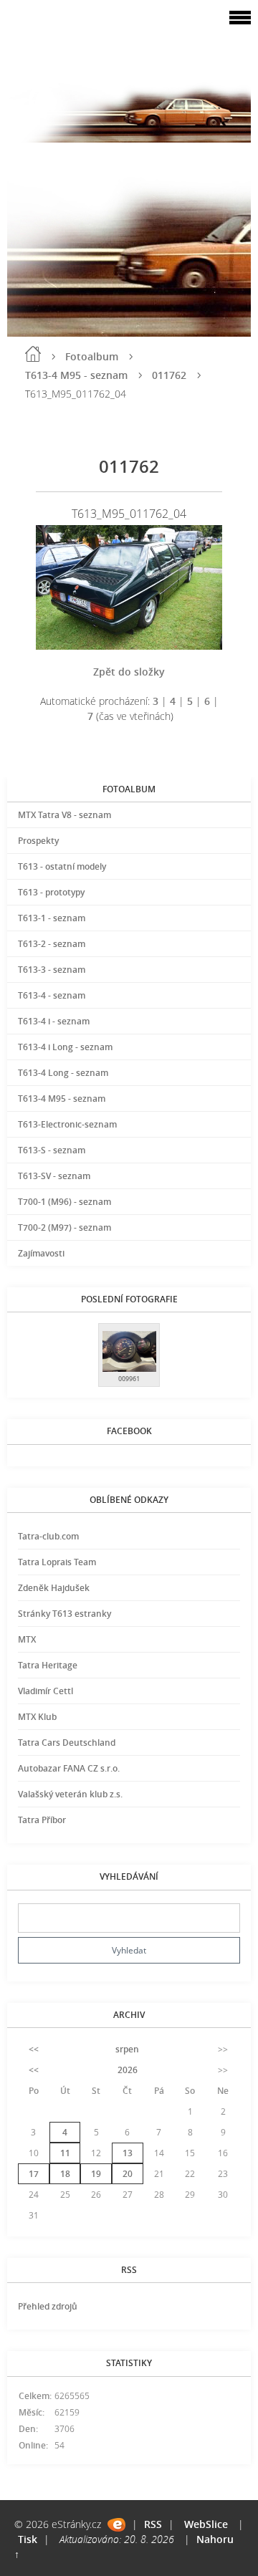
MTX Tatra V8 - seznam (64, 815)
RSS (153, 2524)
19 (96, 2174)
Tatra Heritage (48, 1665)
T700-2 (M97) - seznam (64, 1227)
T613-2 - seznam (52, 944)
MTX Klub (37, 1717)
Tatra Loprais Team (57, 1562)
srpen (127, 2049)
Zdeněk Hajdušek (54, 1588)
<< (34, 2049)
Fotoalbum (92, 356)
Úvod (33, 354)
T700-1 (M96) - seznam (64, 1202)
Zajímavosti (41, 1253)
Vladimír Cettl (46, 1691)
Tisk (28, 2539)
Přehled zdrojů (48, 2306)
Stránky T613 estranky (64, 1614)
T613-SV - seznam (54, 1176)
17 (34, 2174)
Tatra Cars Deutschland (67, 1743)
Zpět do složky (129, 672)
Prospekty (38, 841)
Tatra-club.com (48, 1536)
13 (128, 2153)
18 (65, 2174)
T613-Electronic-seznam (67, 1124)
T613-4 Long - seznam (63, 1073)
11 (65, 2153)
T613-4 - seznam (52, 995)
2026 (128, 2070)
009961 (129, 1379)
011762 (169, 375)
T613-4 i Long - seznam (65, 1047)
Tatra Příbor (42, 1820)
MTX (27, 1639)
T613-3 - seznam (52, 970)
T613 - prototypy (51, 892)
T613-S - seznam (52, 1150)
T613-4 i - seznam (54, 1021)
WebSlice (206, 2524)
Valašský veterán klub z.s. (70, 1794)
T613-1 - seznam (52, 918)
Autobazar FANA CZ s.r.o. (69, 1768)
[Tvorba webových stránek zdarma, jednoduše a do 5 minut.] (116, 2525)
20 (128, 2174)
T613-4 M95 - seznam (76, 375)
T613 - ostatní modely (62, 866)
